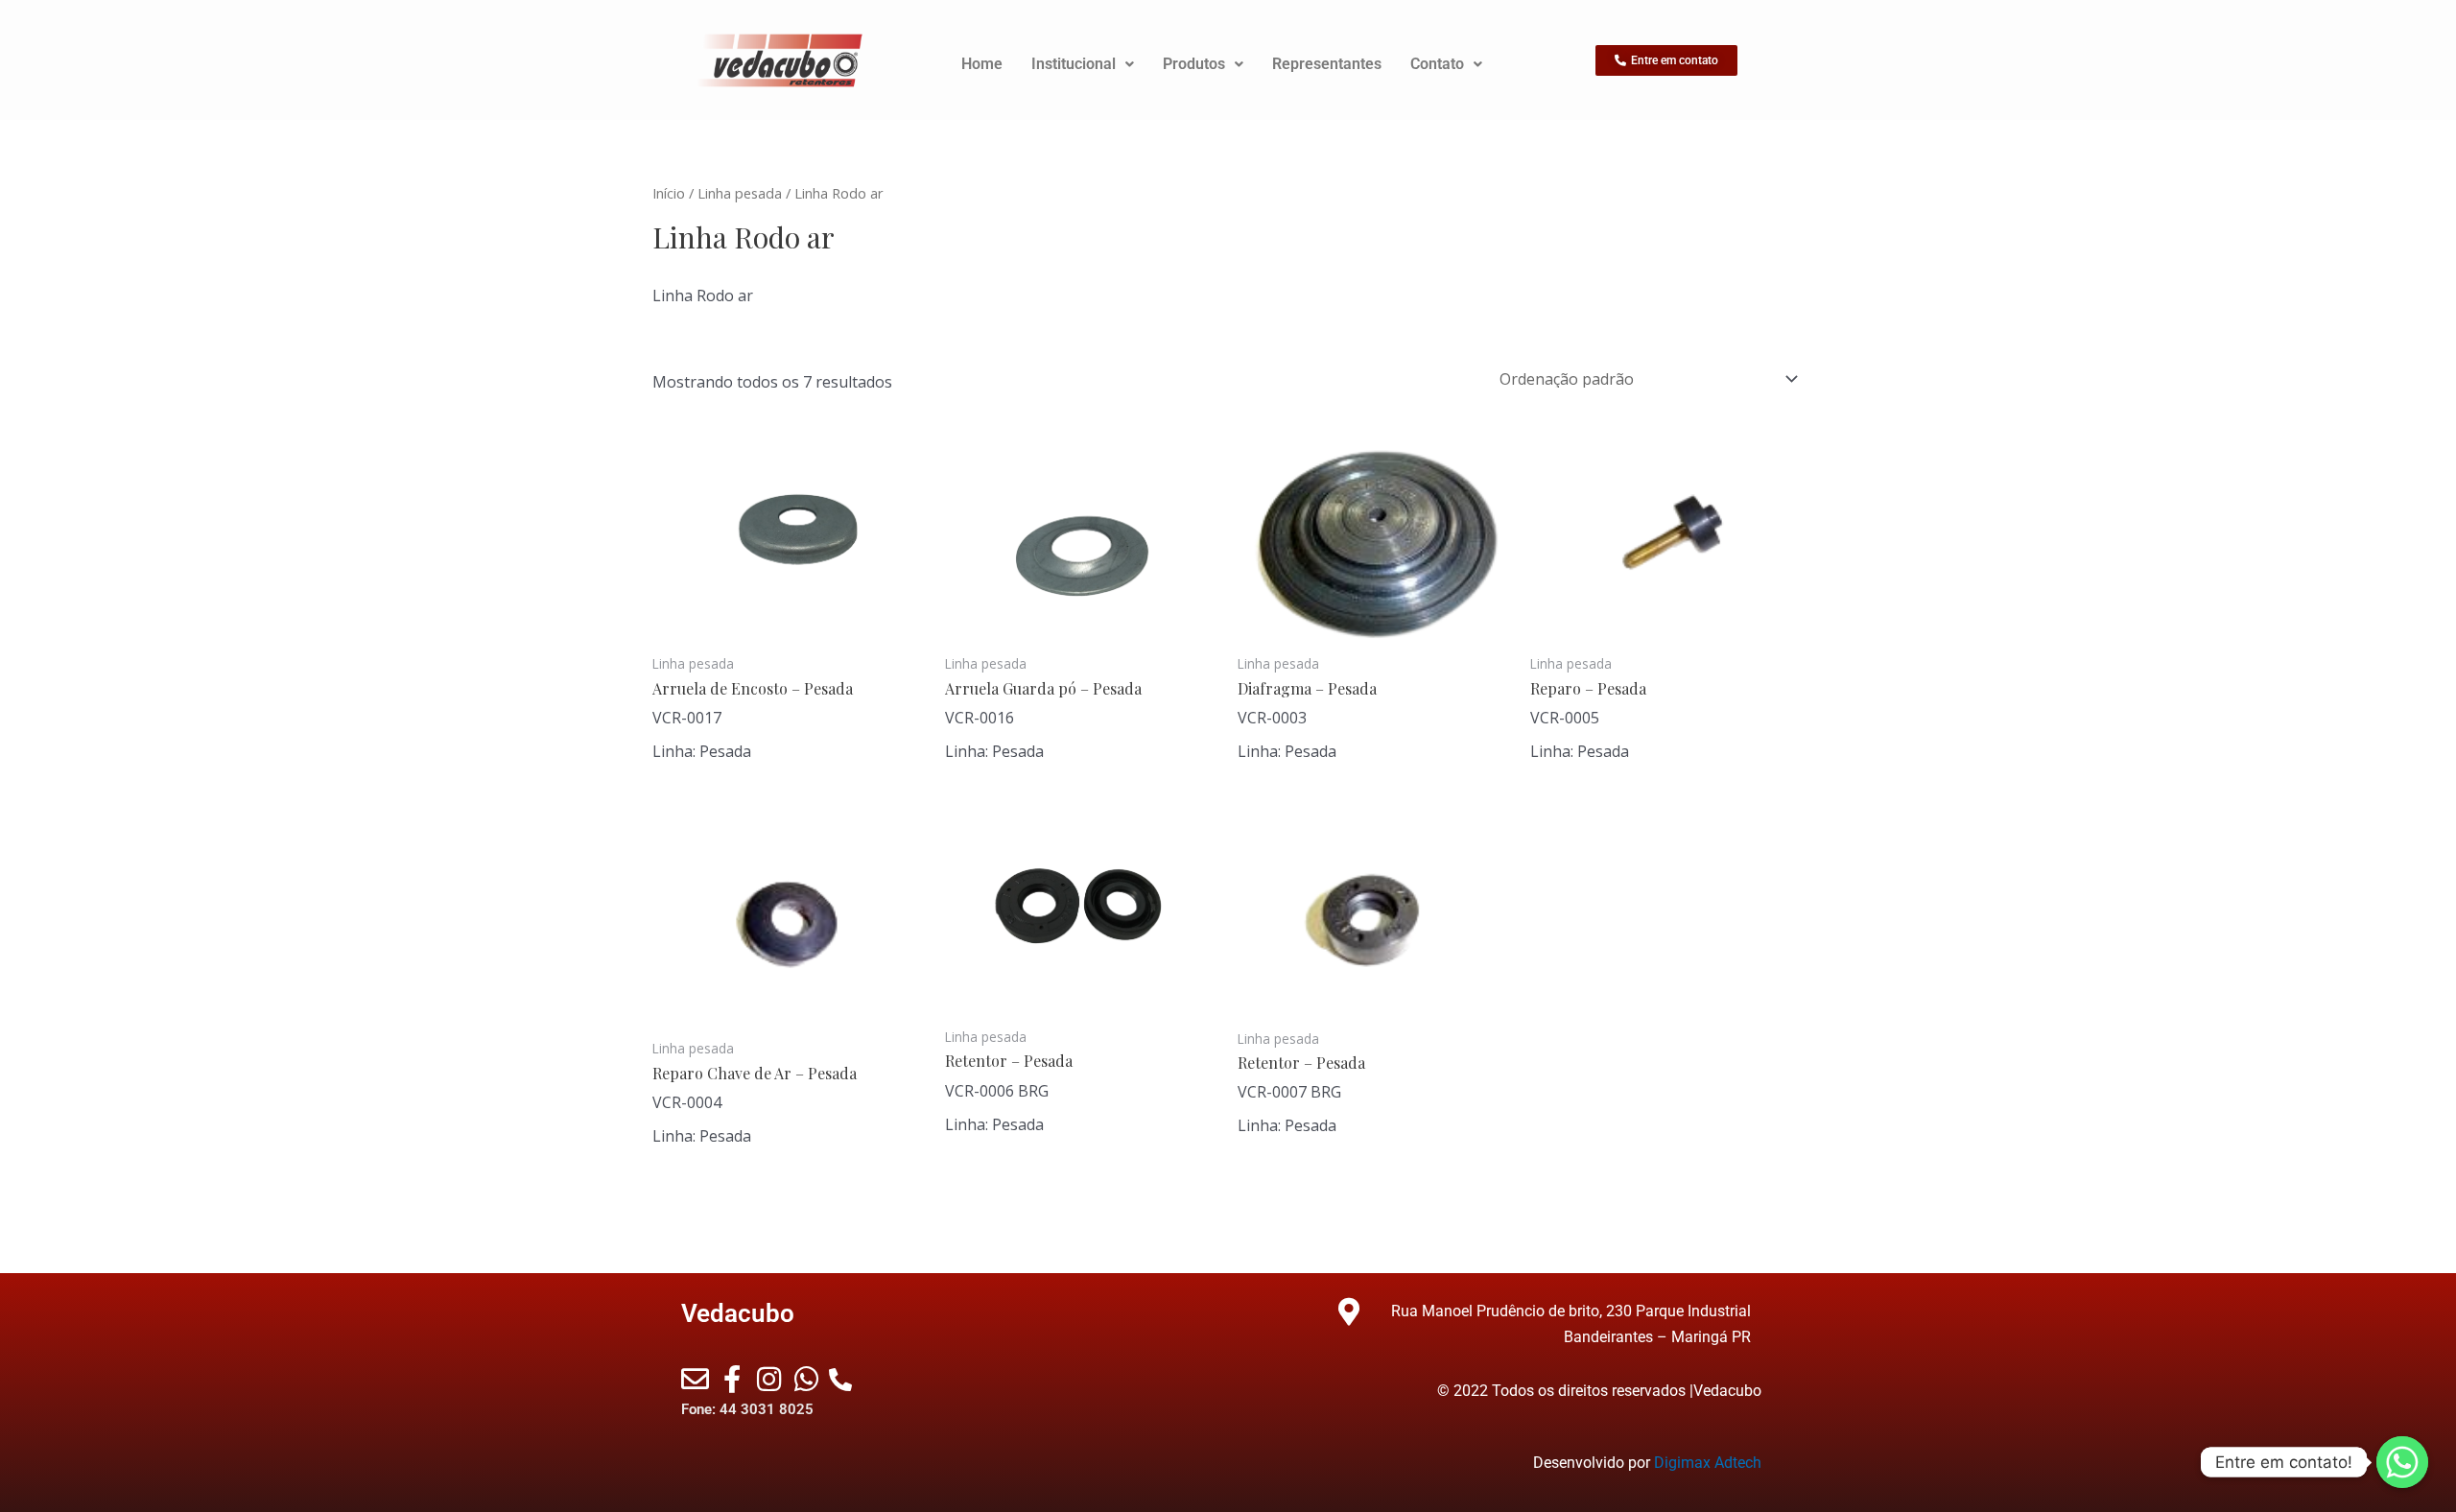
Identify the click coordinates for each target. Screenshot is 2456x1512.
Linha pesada (740, 193)
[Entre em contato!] (2402, 1462)
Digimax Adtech (1708, 1463)
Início (669, 193)
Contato (1437, 64)
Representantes (1327, 64)
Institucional (1074, 64)
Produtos (1194, 64)
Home (982, 64)
